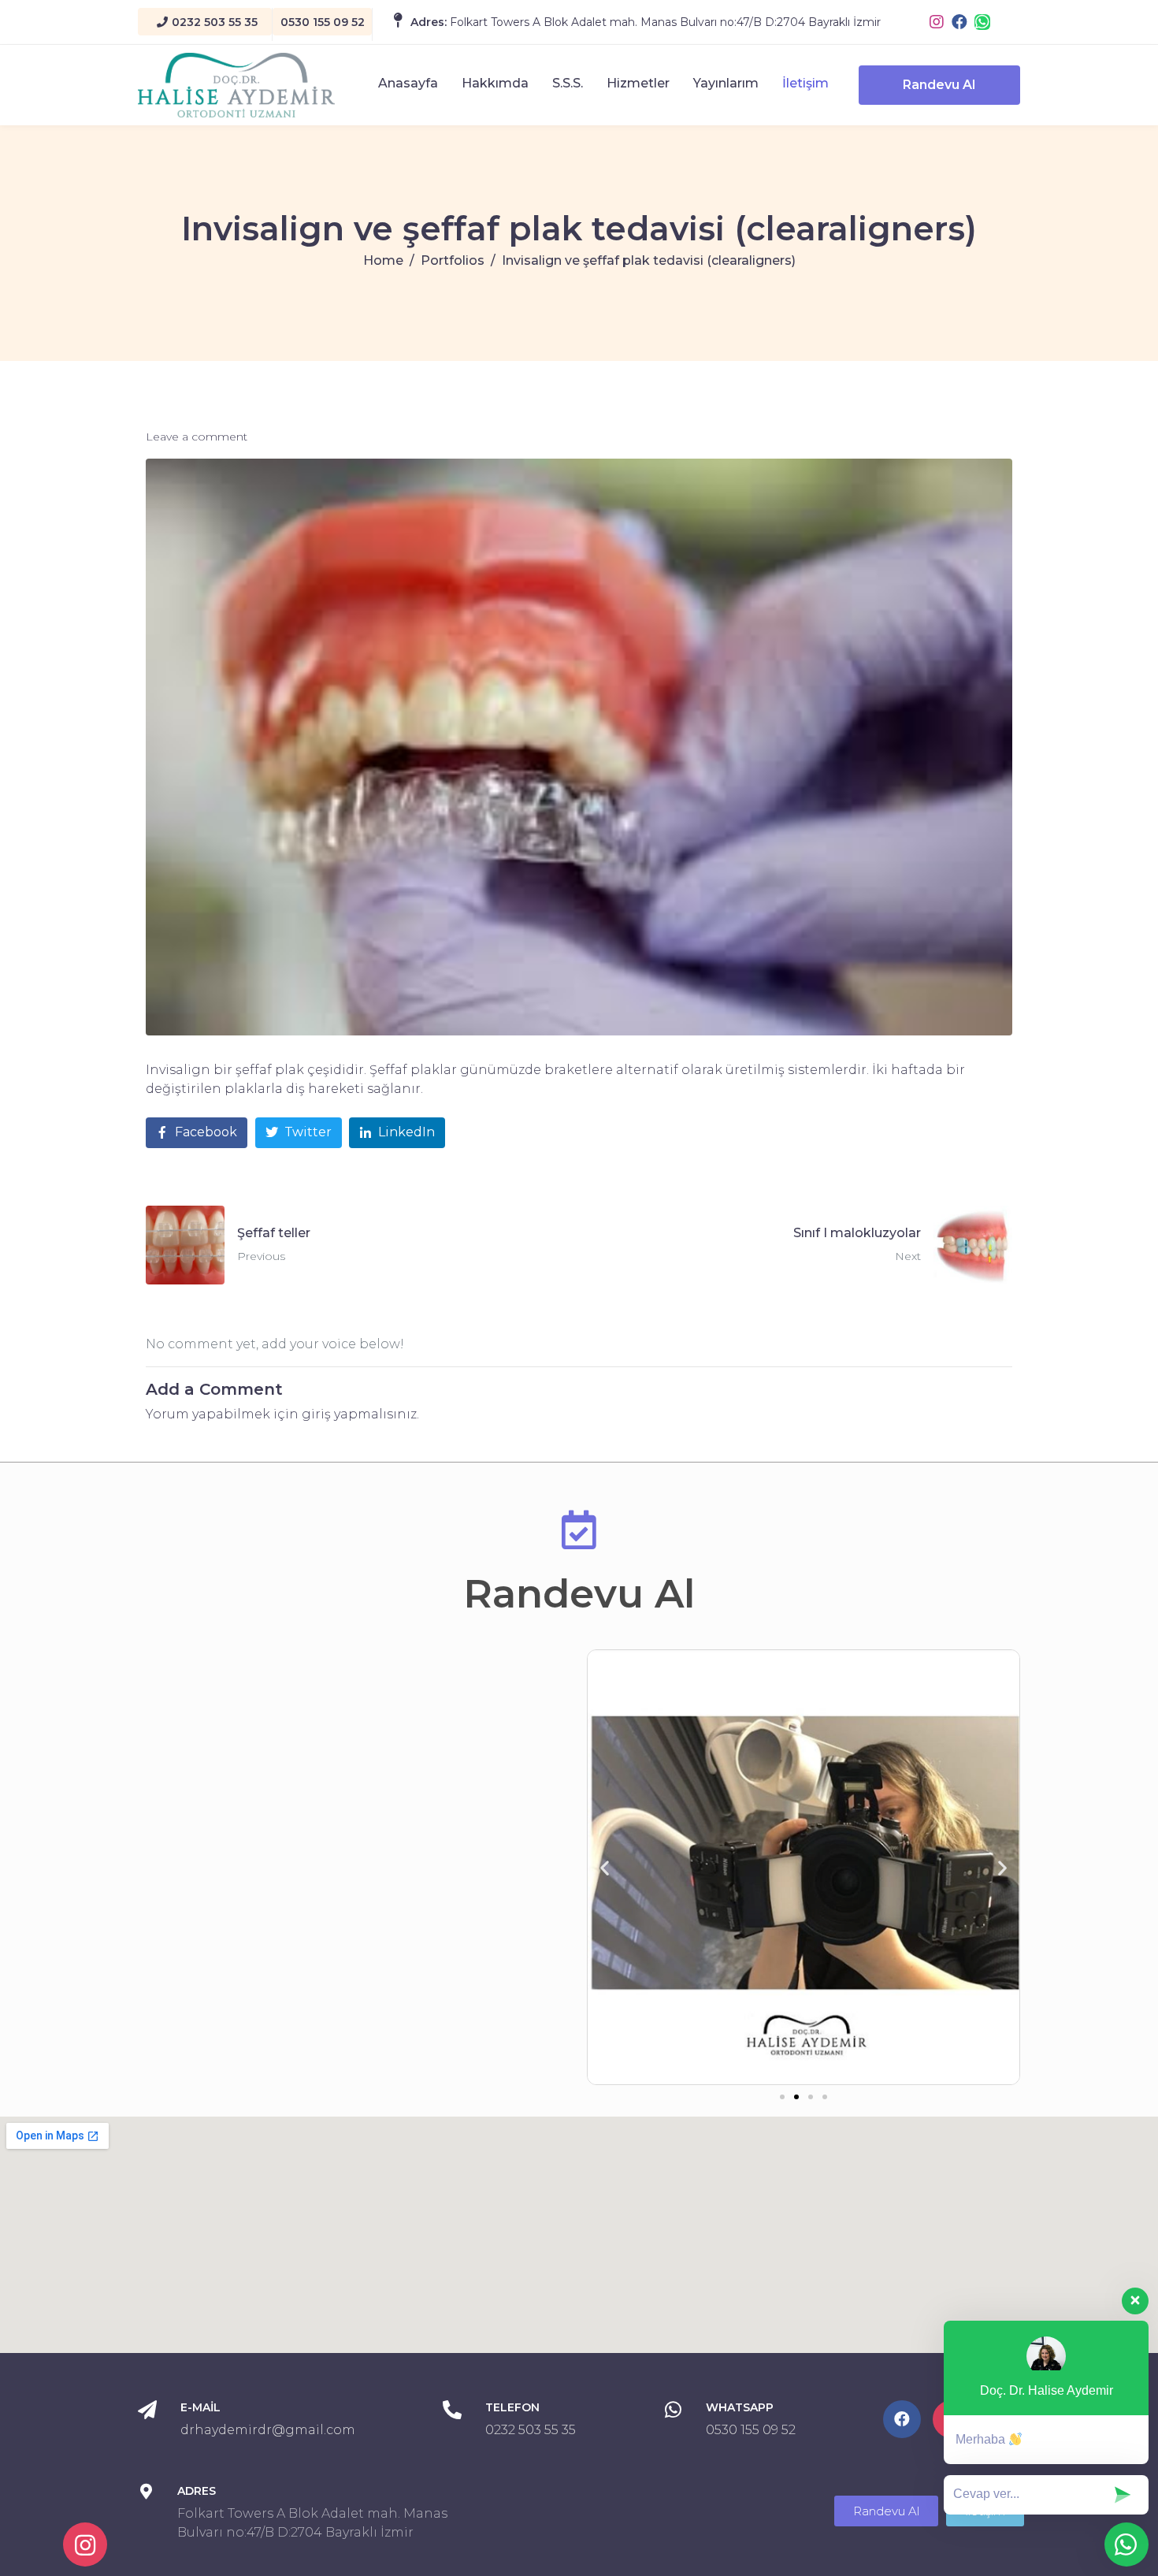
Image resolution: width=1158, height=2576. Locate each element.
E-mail (200, 2407)
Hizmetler (638, 83)
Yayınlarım (726, 83)
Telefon (512, 2407)
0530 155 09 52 (751, 2430)
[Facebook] (959, 22)
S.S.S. (568, 83)
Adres (197, 2491)
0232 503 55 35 (531, 2430)
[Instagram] (937, 22)
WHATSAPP (740, 2407)
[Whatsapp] (982, 22)
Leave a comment (197, 437)
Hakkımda (495, 83)
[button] (782, 2097)
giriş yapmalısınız (359, 1414)
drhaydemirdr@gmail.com (268, 2430)
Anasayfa (408, 83)
